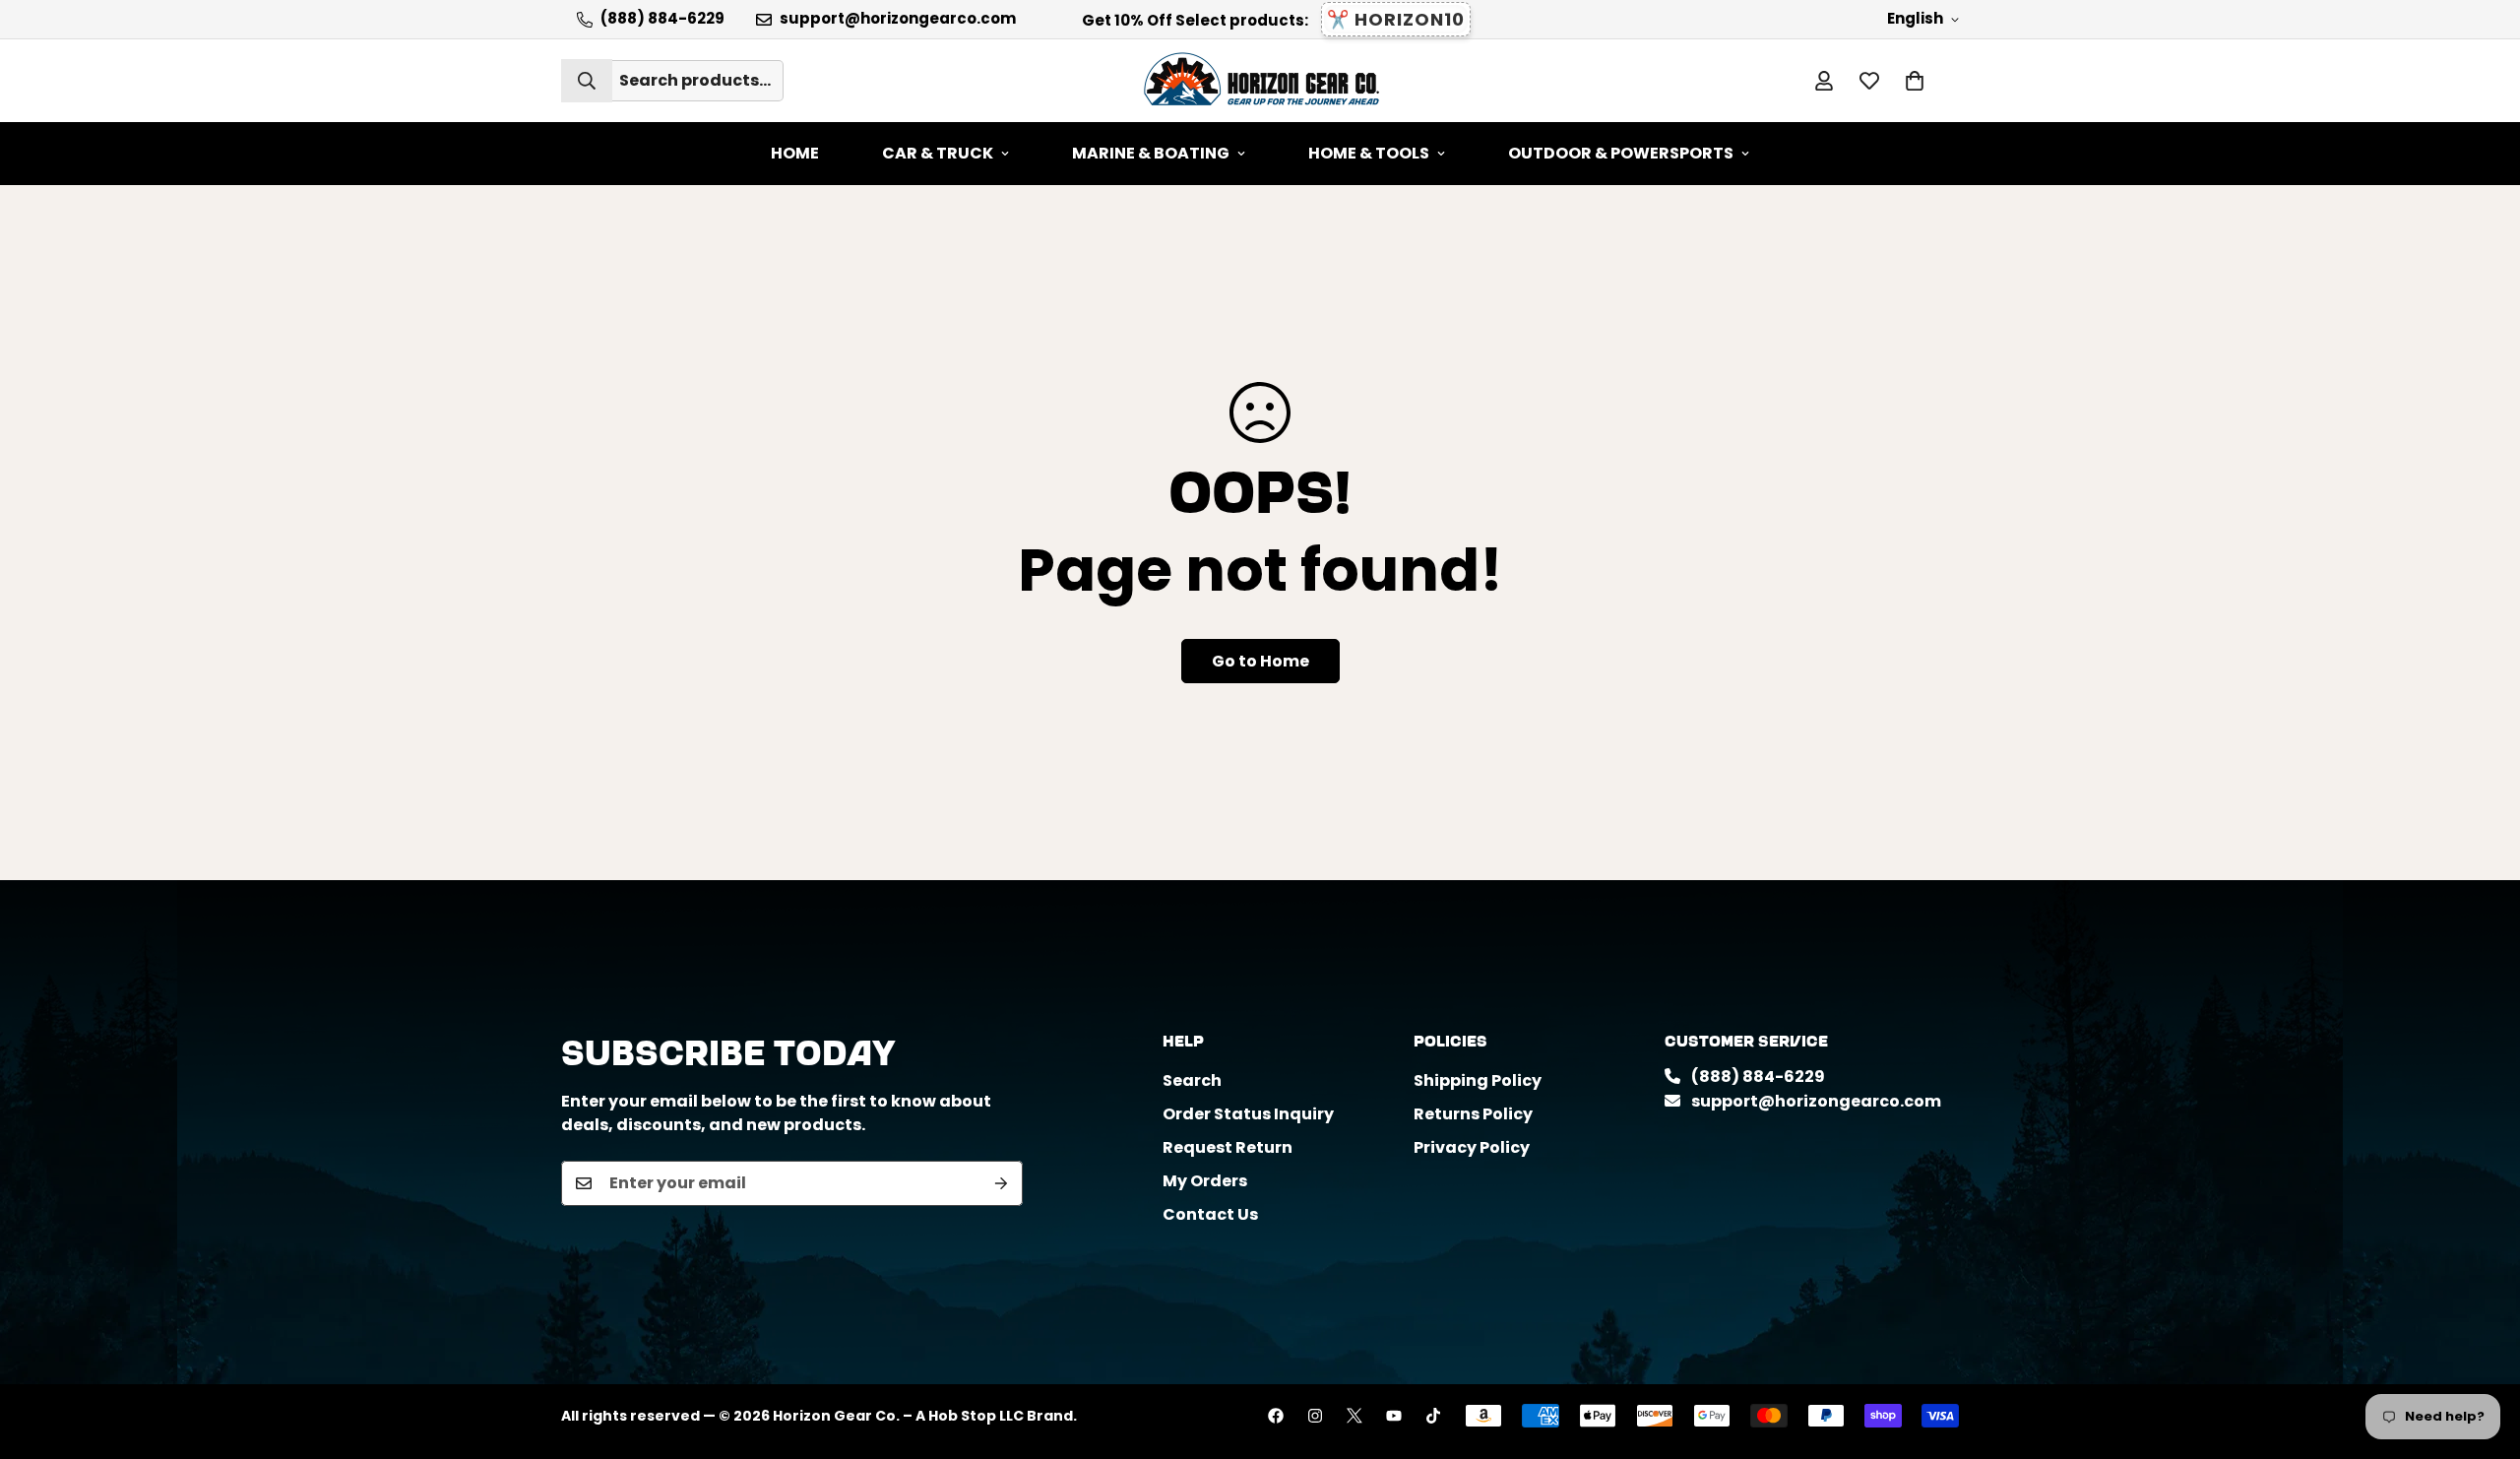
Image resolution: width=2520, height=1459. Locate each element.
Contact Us (1210, 1214)
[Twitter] (1354, 1416)
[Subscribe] (1001, 1183)
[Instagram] (1315, 1416)
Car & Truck (938, 153)
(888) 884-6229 (1757, 1077)
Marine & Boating (1151, 153)
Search (1192, 1080)
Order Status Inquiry (1248, 1114)
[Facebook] (1276, 1416)
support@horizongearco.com (1815, 1101)
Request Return (1228, 1147)
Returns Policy (1473, 1114)
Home (795, 153)
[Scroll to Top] (2482, 1352)
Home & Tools (1369, 153)
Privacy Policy (1472, 1147)
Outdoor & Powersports (1621, 153)
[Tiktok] (1433, 1416)
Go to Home (1260, 661)
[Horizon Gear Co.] (1260, 81)
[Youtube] (1394, 1416)
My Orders (1205, 1181)
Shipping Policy (1478, 1080)
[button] (1915, 81)
